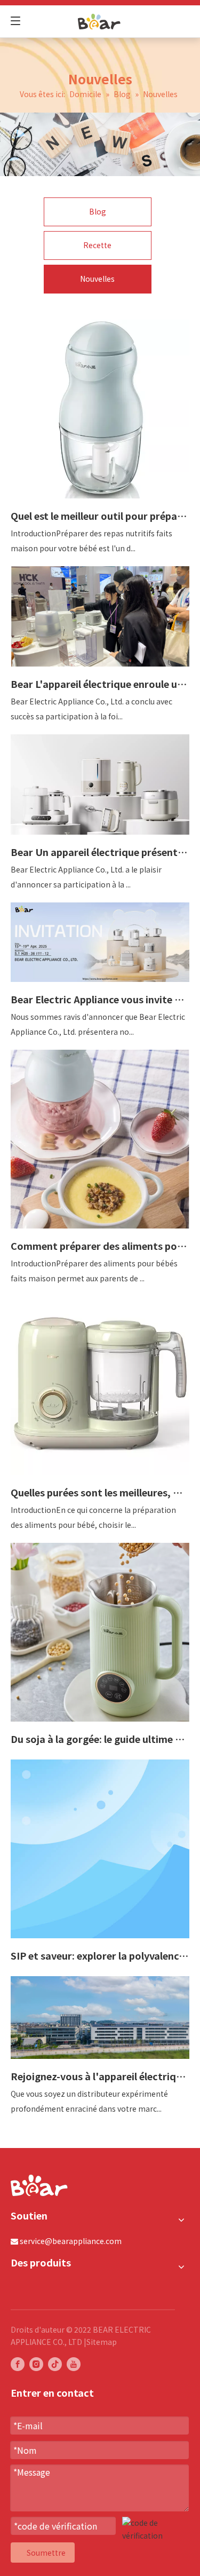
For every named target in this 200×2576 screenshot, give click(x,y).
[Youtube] (74, 2364)
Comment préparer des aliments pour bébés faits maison (100, 1246)
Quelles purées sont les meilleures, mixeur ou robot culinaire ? (100, 1492)
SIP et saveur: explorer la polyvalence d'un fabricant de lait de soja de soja (100, 1955)
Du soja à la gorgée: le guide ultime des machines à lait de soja (100, 1739)
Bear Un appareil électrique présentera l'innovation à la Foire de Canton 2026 (100, 852)
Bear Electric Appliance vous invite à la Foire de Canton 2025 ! (100, 999)
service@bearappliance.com (71, 2241)
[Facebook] (18, 2364)
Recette (97, 245)
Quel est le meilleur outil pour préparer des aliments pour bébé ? (100, 516)
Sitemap (102, 2342)
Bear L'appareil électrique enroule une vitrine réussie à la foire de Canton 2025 (100, 684)
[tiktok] (55, 2364)
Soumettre (46, 2553)
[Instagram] (36, 2364)
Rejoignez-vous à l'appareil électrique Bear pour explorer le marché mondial (100, 2076)
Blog (98, 211)
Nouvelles (97, 279)
